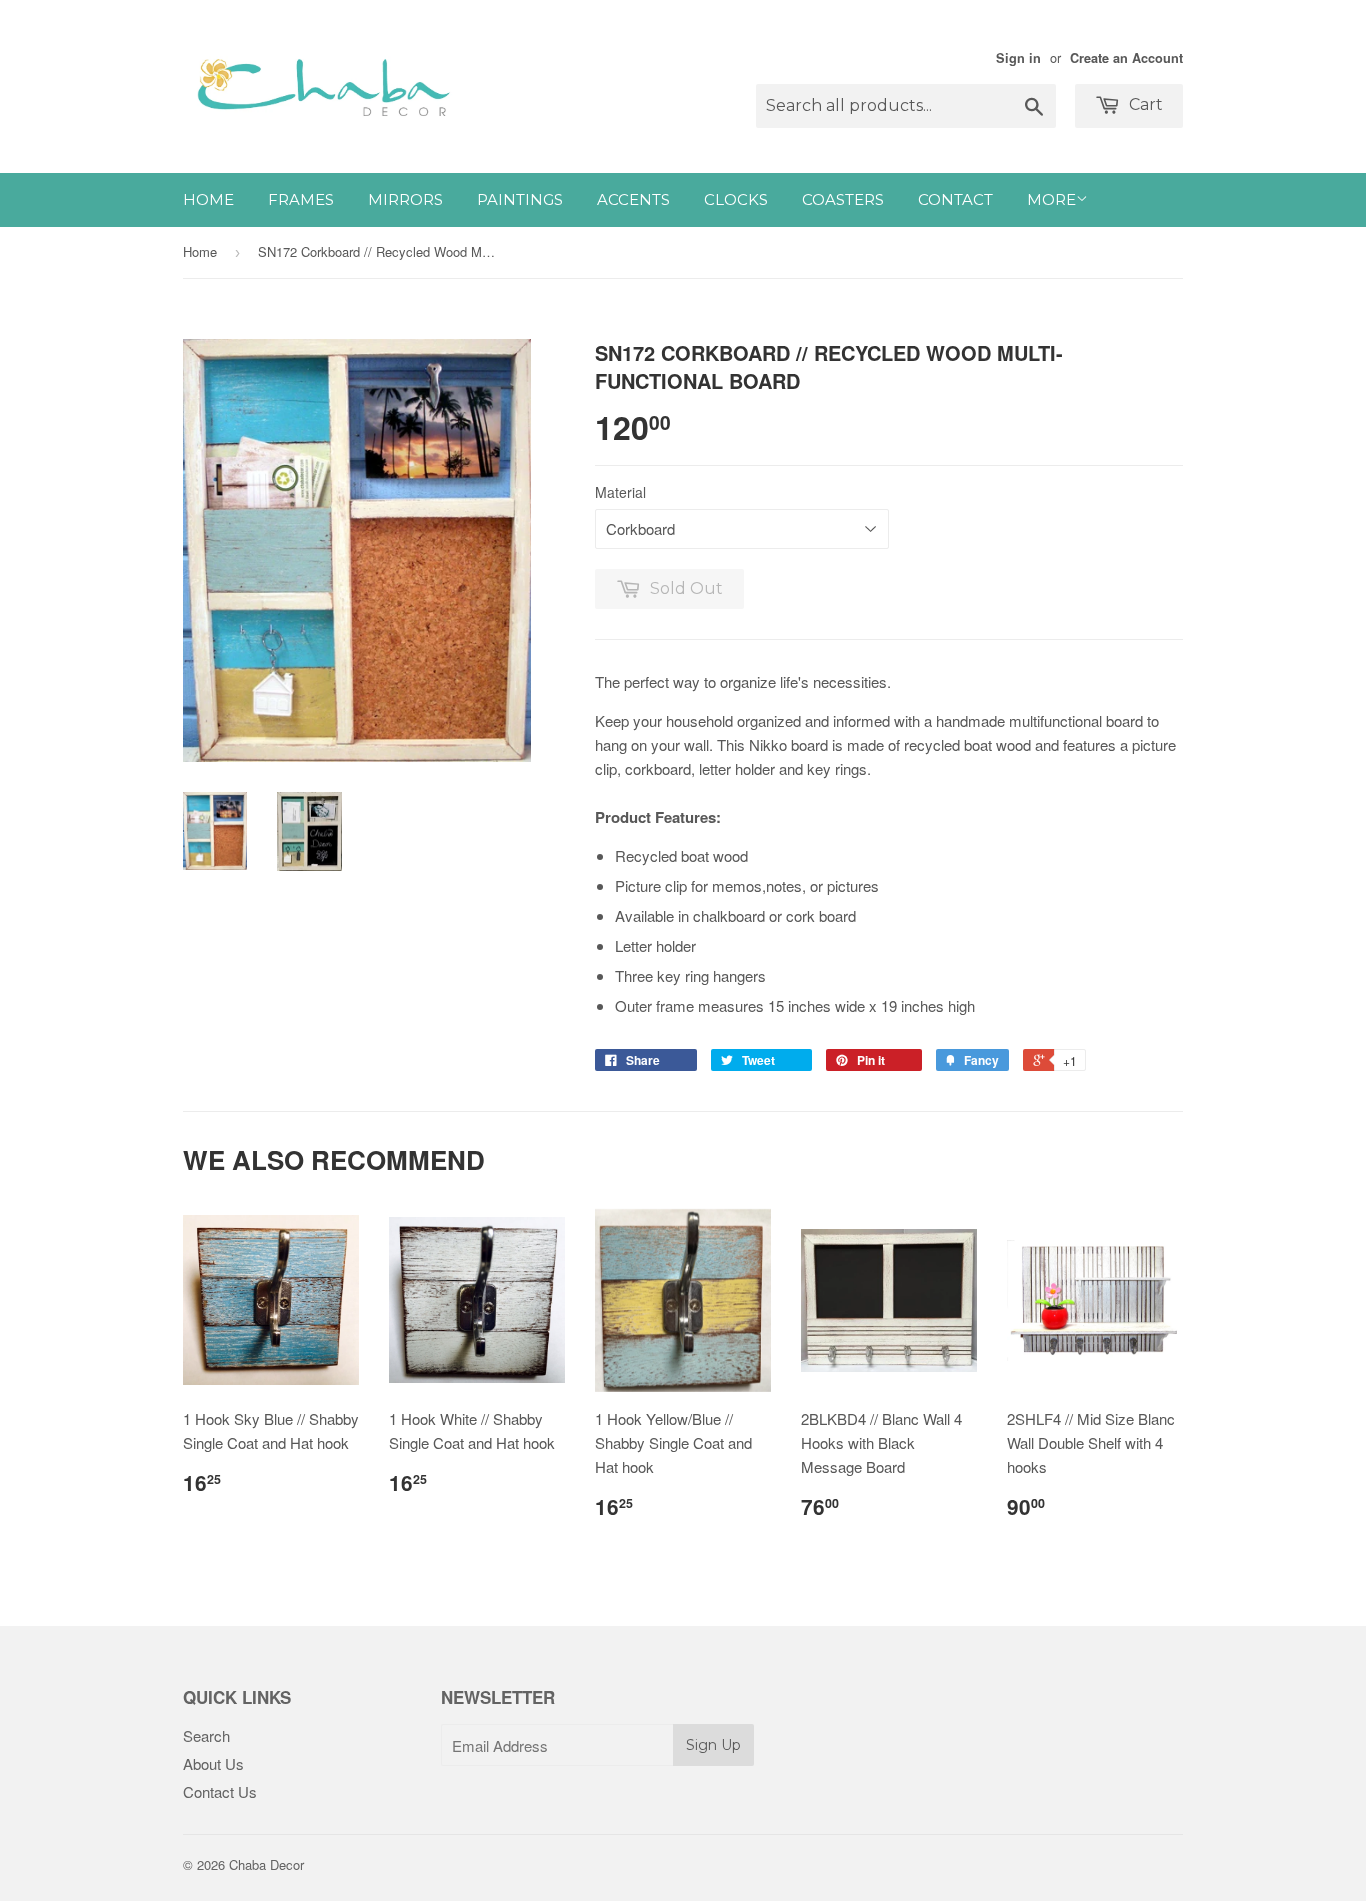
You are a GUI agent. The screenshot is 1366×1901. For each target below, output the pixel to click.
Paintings (520, 199)
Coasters (843, 199)
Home (208, 199)
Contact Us (220, 1791)
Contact (955, 199)
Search (206, 1735)
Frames (301, 199)
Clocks (736, 199)
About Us (213, 1763)
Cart (1144, 104)
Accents (633, 199)
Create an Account (1126, 58)
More (1051, 199)
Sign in (1018, 58)
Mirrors (405, 199)
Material (620, 492)
